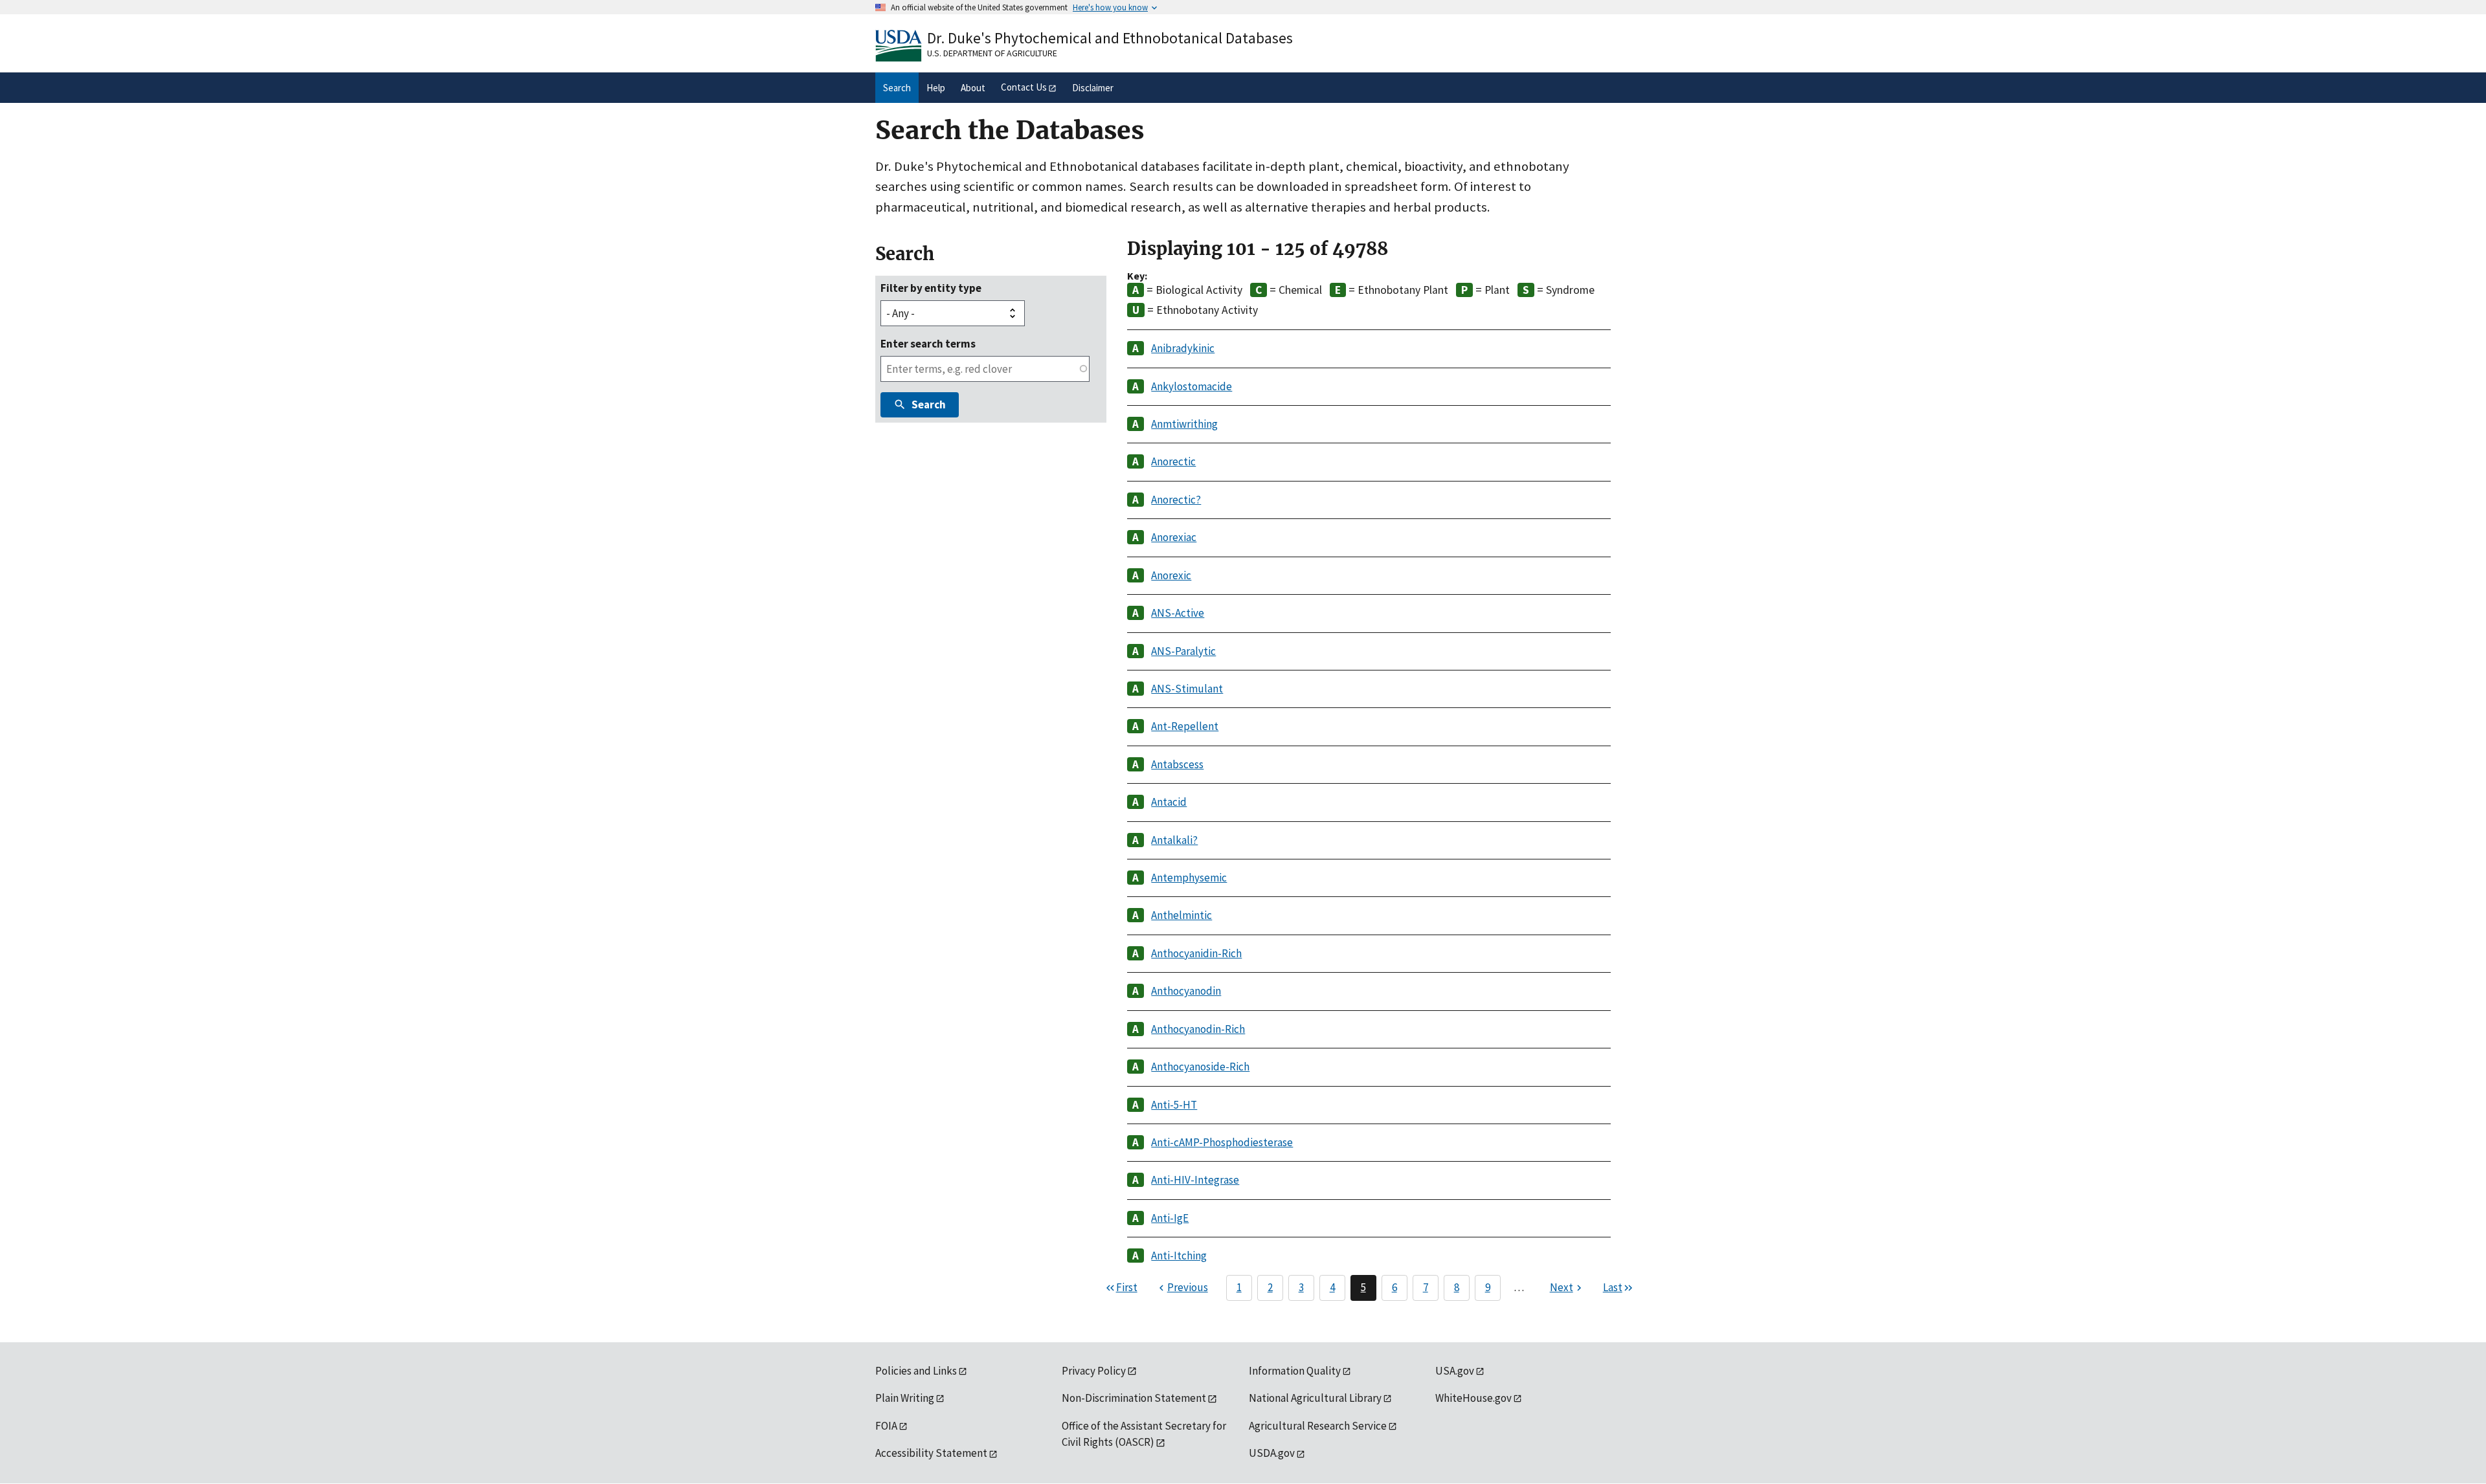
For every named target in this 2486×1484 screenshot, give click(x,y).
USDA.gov (1272, 1453)
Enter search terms (928, 344)
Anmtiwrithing (1184, 424)
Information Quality (1295, 1371)
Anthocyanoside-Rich (1200, 1067)
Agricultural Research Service (1318, 1426)
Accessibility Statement (931, 1453)
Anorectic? (1176, 500)
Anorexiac (1174, 537)
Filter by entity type (931, 288)
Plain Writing (905, 1398)
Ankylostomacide (1192, 386)
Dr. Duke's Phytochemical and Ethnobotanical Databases (1110, 38)
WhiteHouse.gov (1473, 1398)
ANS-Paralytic (1183, 651)
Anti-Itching (1179, 1256)
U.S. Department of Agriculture (992, 53)
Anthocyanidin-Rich (1196, 953)
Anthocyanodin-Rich (1198, 1029)
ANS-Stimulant (1187, 689)
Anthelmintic (1181, 915)
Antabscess (1177, 764)
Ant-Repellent (1185, 726)
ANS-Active (1178, 613)
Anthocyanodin (1186, 991)
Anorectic (1173, 461)
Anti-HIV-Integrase (1195, 1180)
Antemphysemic (1189, 878)
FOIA (886, 1426)
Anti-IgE (1170, 1218)
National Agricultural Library (1315, 1398)
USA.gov (1455, 1371)
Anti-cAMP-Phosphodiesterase (1222, 1142)
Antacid (1169, 802)
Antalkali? (1174, 840)
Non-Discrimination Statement (1134, 1398)
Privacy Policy (1094, 1371)
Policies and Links (916, 1371)
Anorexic (1171, 575)
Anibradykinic (1183, 348)
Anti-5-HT (1174, 1105)
